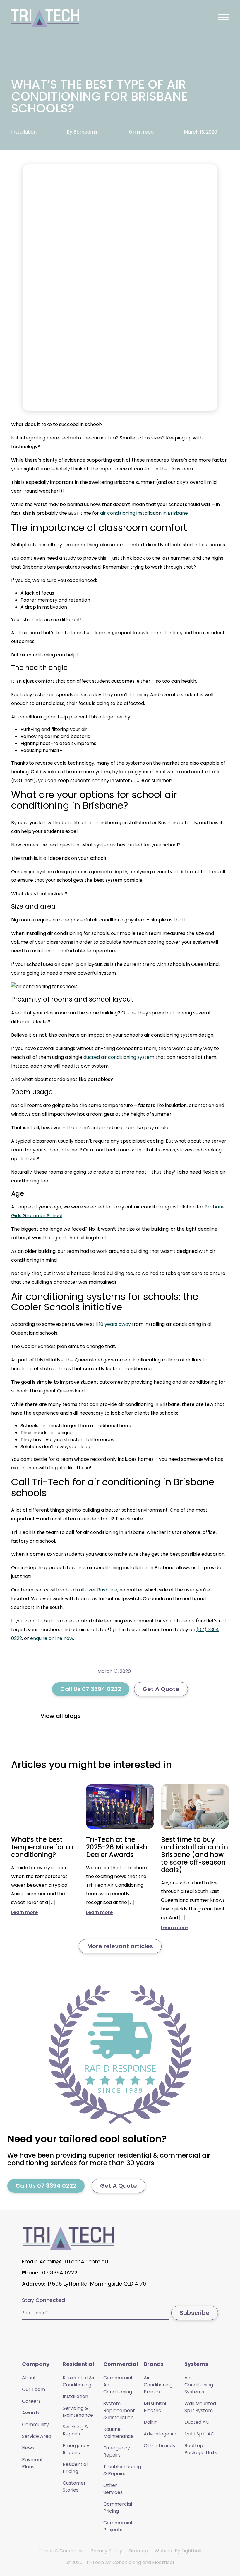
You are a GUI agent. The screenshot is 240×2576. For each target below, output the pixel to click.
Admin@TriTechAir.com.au (74, 2261)
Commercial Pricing (118, 2507)
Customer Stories (74, 2486)
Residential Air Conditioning (79, 2381)
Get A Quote (161, 1689)
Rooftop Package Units (201, 2449)
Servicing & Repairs (75, 2430)
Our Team (34, 2389)
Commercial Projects (118, 2526)
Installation (75, 2396)
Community (35, 2425)
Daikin (151, 2422)
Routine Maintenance (119, 2433)
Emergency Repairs (76, 2449)
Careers (31, 2401)
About (29, 2378)
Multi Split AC (199, 2434)
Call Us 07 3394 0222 (91, 1689)
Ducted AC (197, 2422)
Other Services (113, 2489)
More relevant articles (120, 1946)
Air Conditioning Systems (199, 2385)
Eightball (191, 2551)
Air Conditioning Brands (158, 2385)
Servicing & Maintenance (78, 2412)
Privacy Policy (106, 2551)
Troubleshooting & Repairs (122, 2470)
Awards (31, 2413)
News (28, 2448)
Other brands (159, 2446)
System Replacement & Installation (119, 2410)
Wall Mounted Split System (200, 2407)
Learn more (24, 1912)
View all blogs (61, 1716)
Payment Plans (32, 2463)
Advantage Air (160, 2434)
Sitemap (138, 2551)
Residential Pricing (75, 2468)
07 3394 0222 (60, 2273)
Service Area (37, 2436)
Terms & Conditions (61, 2551)
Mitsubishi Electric (155, 2407)
